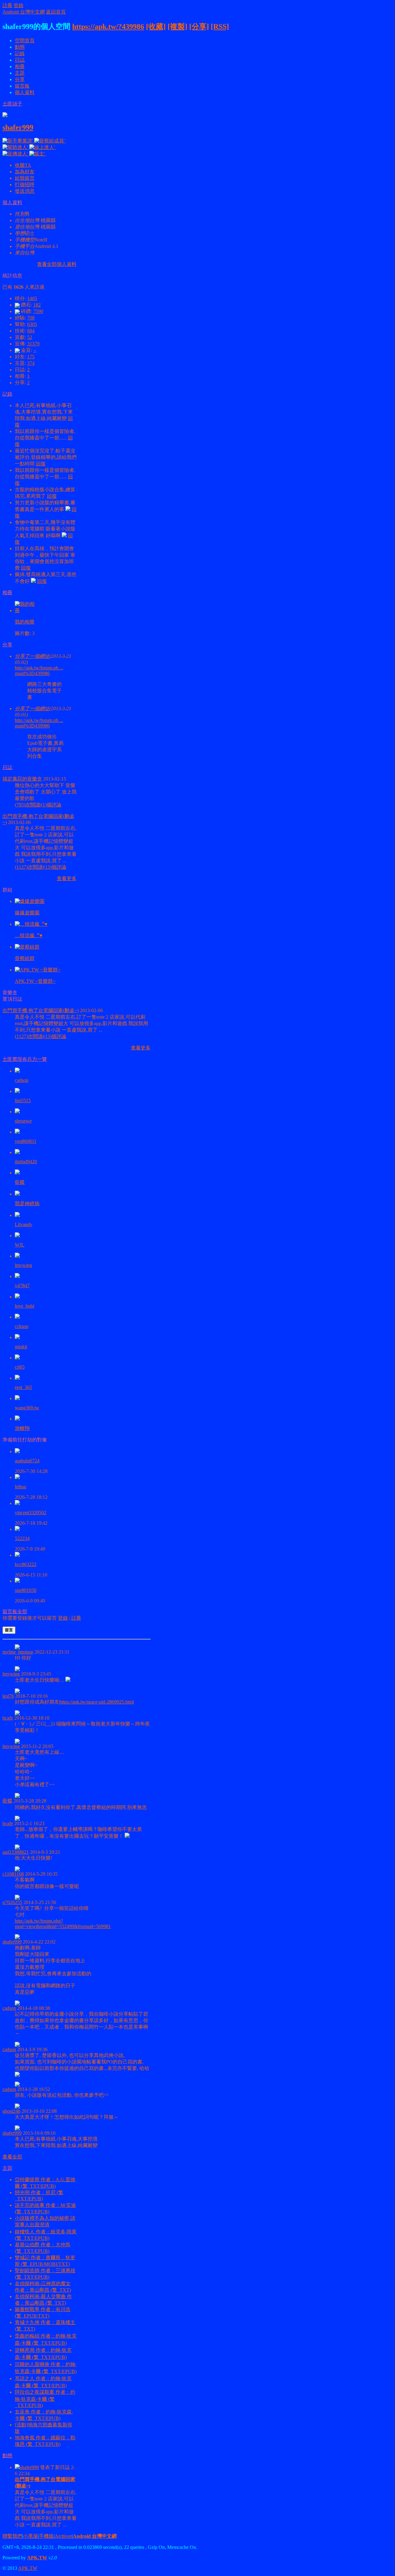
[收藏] (156, 27)
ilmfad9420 (26, 1162)
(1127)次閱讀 (29, 867)
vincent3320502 (31, 1513)
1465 (32, 298)
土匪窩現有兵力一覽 (25, 1059)
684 (31, 331)
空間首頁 (25, 41)
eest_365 (23, 1387)
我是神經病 (27, 1204)
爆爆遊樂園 (27, 913)
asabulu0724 (27, 1461)
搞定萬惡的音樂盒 (22, 779)
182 (37, 305)
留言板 (22, 86)
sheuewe (23, 1121)
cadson (22, 1080)
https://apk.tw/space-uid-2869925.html (97, 1702)
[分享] (199, 27)
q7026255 (12, 1902)
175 (31, 357)
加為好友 (25, 172)
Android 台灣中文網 (24, 12)
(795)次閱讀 (27, 805)
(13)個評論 (55, 867)
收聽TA (23, 165)
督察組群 (25, 958)
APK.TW (37, 2558)
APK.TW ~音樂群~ (35, 981)
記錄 (20, 54)
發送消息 (25, 191)
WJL (20, 1245)
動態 (20, 47)
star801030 (26, 1590)
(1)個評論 (51, 805)
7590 (38, 311)
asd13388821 (16, 1852)
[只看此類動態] (17, 2467)
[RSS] (220, 27)
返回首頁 (56, 12)
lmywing (23, 1265)
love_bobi (25, 1306)
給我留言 (25, 178)
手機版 (46, 2536)
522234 (22, 1538)
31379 (33, 344)
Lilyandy (24, 1224)
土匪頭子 (12, 104)
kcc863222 (26, 1564)
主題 (20, 73)
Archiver (63, 2536)
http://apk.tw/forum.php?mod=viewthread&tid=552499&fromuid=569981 (63, 1924)
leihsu (21, 1487)
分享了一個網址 (32, 656)
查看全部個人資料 (57, 264)
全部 (22, 1612)
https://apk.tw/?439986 (108, 27)
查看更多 (67, 878)
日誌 (20, 60)
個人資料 (25, 92)
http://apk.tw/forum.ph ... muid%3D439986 (39, 671)
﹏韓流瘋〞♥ (29, 936)
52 (30, 337)
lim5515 (23, 1100)
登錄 (19, 5)
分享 (20, 79)
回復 (41, 464)
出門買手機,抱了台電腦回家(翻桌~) (41, 1010)
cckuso (22, 1326)
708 (31, 318)
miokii (21, 1347)
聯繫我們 (12, 2536)
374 (31, 363)
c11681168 (13, 1874)
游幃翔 (22, 1428)
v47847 (22, 1286)
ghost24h (11, 2111)
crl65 (20, 1367)
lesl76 (8, 1696)
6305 (32, 324)
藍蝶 (20, 1182)
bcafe (8, 1718)
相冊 (20, 66)
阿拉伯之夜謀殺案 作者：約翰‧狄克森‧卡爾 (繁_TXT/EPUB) (45, 2399)
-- (35, 350)
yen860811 (26, 1141)
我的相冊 (25, 622)
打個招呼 (25, 185)
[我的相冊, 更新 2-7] (26, 610)
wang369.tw (27, 1408)
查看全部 (12, 2157)
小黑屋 (31, 2536)
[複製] (177, 27)
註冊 (7, 5)
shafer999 (18, 127)
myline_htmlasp (18, 1652)
